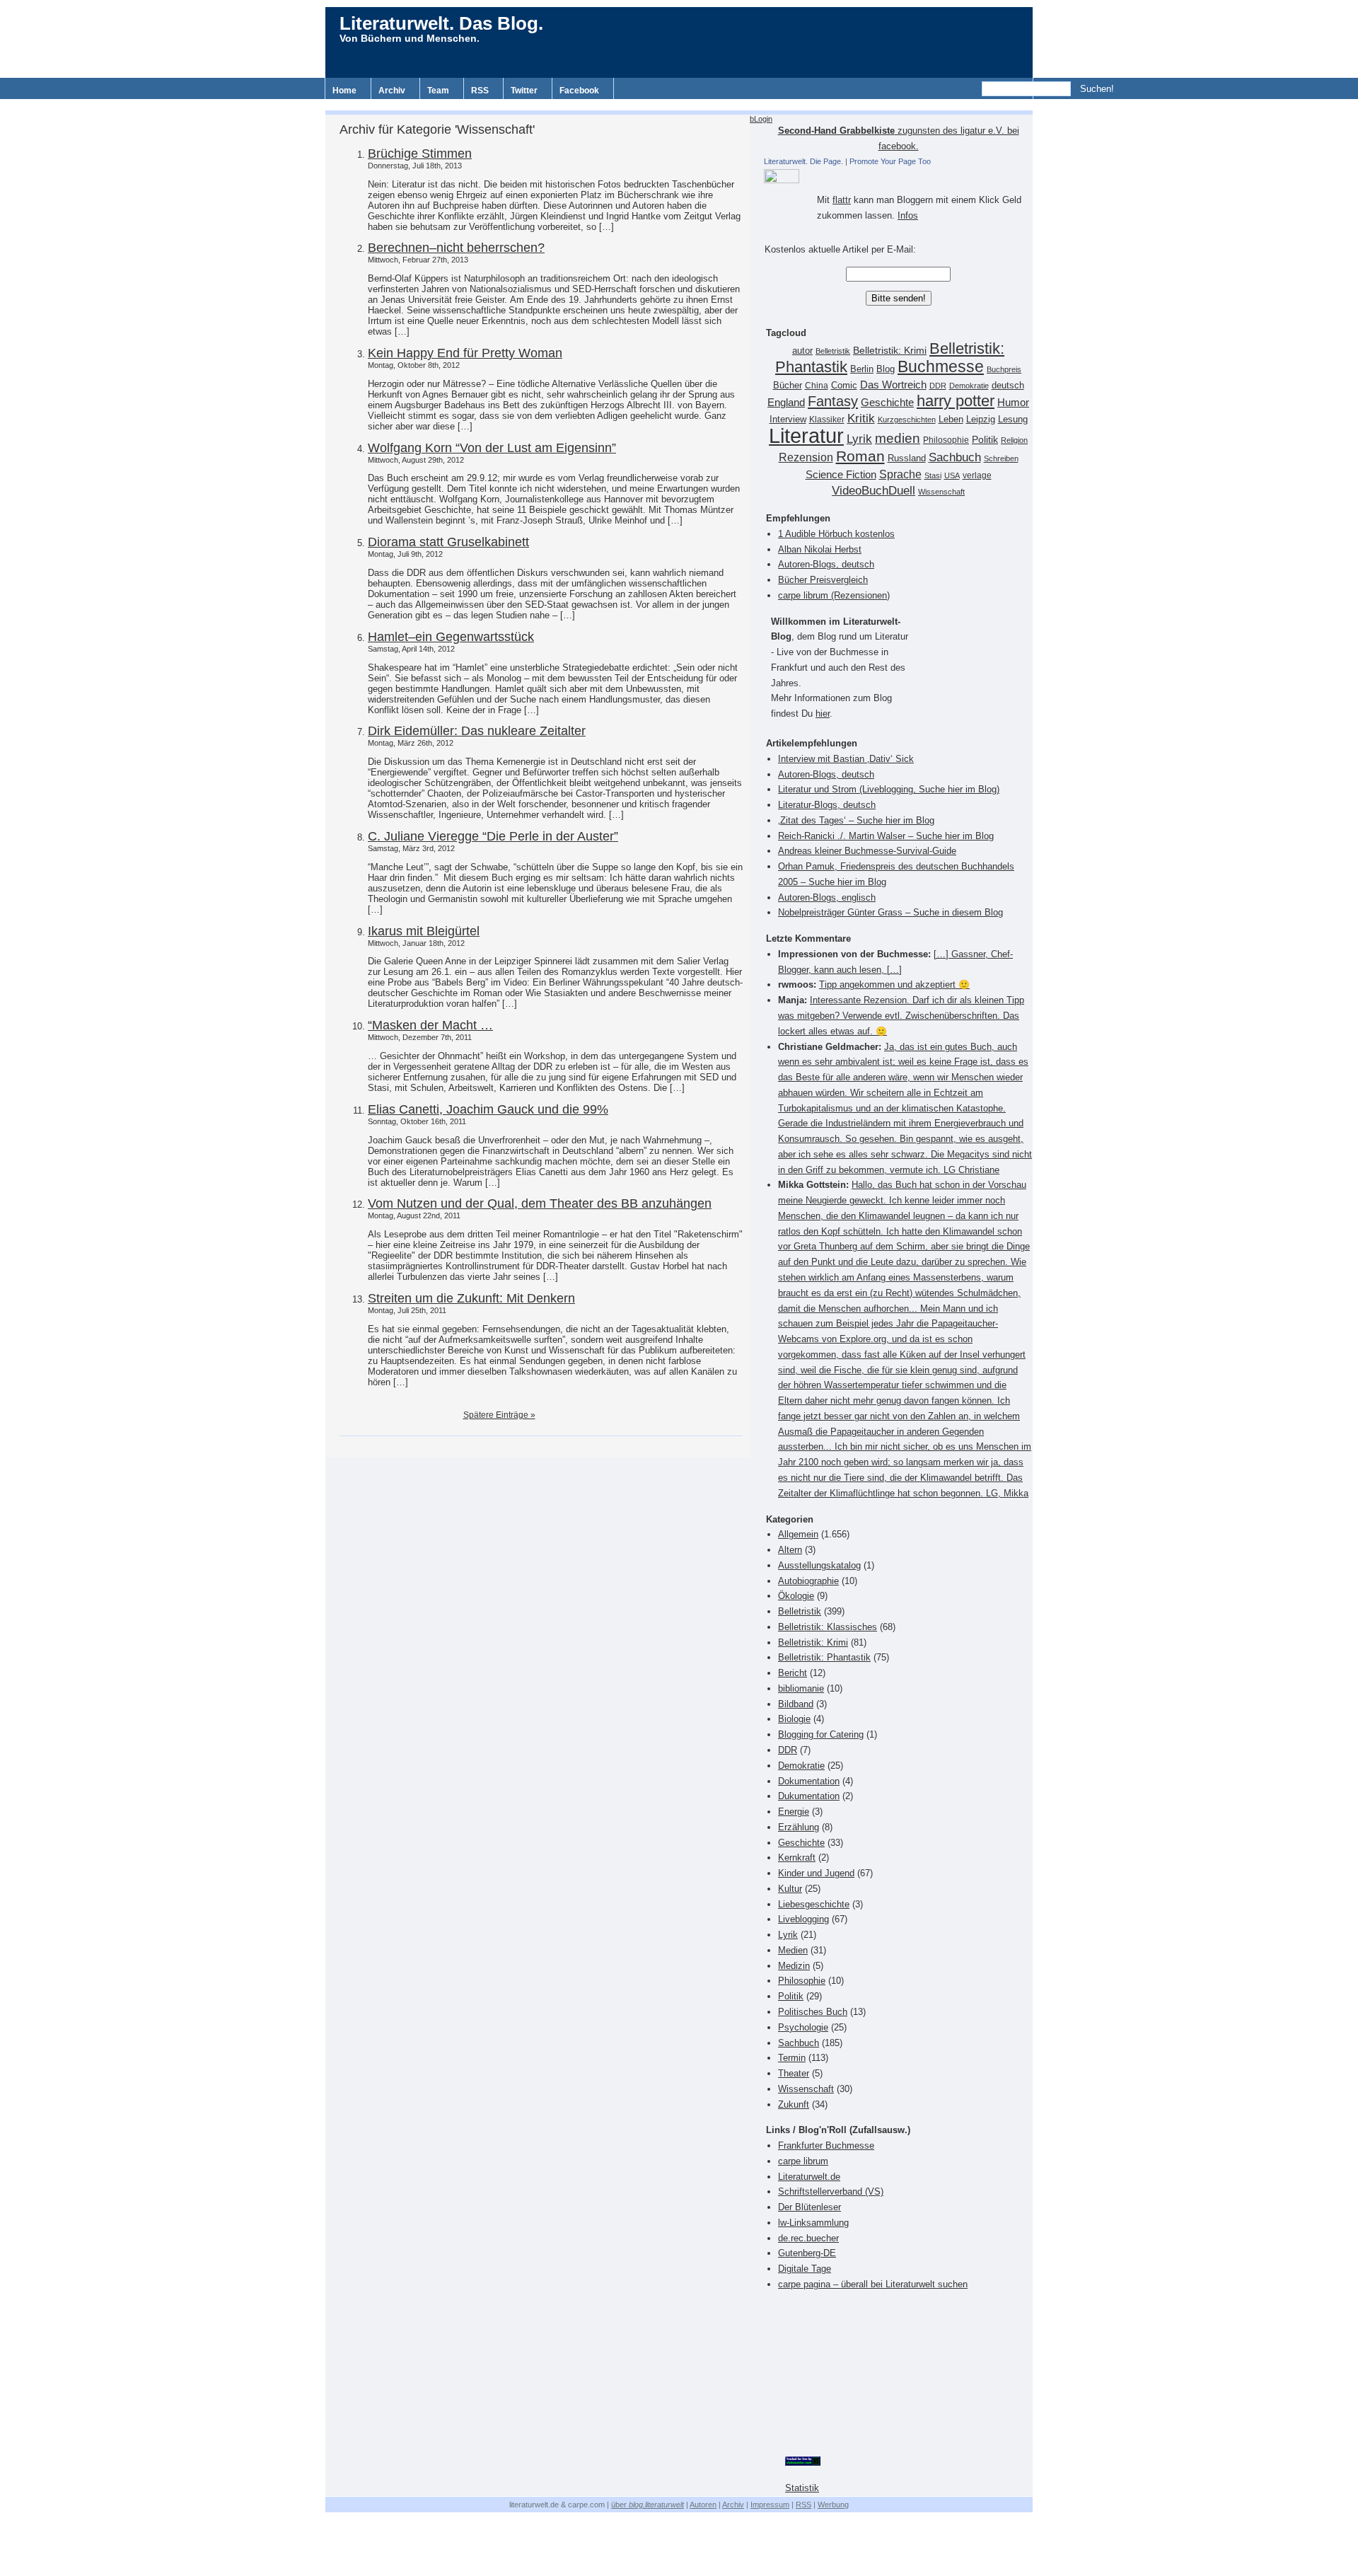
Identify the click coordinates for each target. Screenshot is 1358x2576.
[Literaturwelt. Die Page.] (898, 176)
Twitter (524, 91)
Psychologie (803, 2027)
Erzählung (799, 1827)
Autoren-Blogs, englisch (827, 897)
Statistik (802, 2488)
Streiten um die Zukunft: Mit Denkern (471, 1298)
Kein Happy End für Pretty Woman (465, 353)
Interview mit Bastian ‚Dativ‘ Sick (846, 759)
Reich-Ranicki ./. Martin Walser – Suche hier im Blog (886, 836)
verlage (977, 475)
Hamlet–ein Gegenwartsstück (451, 637)
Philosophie (946, 440)
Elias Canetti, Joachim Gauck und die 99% (488, 1109)
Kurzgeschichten (907, 420)
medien (898, 438)
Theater (794, 2073)
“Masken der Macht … (430, 1025)
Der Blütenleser (809, 2207)
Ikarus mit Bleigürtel (424, 931)
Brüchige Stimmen (420, 154)
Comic (844, 386)
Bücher (788, 385)
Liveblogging (803, 1919)
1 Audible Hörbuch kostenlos (836, 534)
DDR (938, 386)
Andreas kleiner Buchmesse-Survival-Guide (867, 851)
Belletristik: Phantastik (824, 1657)
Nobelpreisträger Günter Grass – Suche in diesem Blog (890, 912)
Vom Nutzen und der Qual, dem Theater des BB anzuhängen (540, 1203)
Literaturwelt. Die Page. (803, 161)
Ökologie (796, 1596)
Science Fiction (841, 474)
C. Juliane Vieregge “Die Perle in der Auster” (493, 836)
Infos (908, 215)
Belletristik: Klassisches (828, 1627)
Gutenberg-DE (807, 2253)
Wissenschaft (941, 492)
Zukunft (794, 2104)
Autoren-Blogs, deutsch (826, 564)
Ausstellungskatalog (819, 1565)
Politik (985, 440)
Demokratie (969, 386)
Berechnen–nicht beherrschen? (456, 248)
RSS (480, 91)
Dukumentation (809, 1796)
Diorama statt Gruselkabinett (448, 542)
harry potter (956, 401)
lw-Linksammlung (813, 2223)
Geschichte (887, 402)
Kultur (790, 1889)
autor (802, 351)
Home (344, 91)
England (786, 402)
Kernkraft (797, 1858)
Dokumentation (809, 1781)
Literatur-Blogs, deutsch (827, 805)
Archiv (392, 91)
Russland (907, 458)
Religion (1014, 440)
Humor (1013, 402)
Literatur (806, 435)
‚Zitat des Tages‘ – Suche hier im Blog (856, 820)
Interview (788, 420)
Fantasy (833, 401)
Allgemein (798, 1534)
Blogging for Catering (821, 1734)
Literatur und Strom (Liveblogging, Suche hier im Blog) (889, 789)
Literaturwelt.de (809, 2177)
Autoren (703, 2505)
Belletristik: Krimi (890, 350)
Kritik (861, 418)
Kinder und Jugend (816, 1873)
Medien (793, 1950)
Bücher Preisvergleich (823, 580)
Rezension (806, 457)
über (648, 2505)
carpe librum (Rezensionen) (834, 595)
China (817, 386)
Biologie (794, 1719)
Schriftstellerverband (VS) (831, 2191)
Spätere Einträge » (499, 1415)
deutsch (1008, 386)
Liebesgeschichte (814, 1904)
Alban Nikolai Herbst (820, 549)
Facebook (579, 91)
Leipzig (981, 419)
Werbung (833, 2505)
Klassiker (827, 420)
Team (438, 91)
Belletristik (833, 351)
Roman (860, 456)
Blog (886, 369)
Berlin (862, 369)
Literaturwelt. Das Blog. (441, 23)
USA (952, 475)
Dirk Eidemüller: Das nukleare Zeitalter (477, 731)
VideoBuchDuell (874, 491)
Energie (794, 1812)
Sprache (900, 474)
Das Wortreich (893, 385)
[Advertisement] (679, 104)
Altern (790, 1550)
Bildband (796, 1704)
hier (823, 714)
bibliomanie (801, 1688)
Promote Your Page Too (890, 161)
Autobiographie (808, 1581)
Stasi (933, 475)
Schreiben (1001, 458)
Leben (951, 420)
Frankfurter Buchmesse (826, 2145)
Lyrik (859, 439)
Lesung (1013, 420)
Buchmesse (941, 366)
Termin (792, 2058)
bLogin (761, 119)
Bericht (793, 1673)
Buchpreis (1004, 369)
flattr (842, 200)
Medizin (794, 1966)
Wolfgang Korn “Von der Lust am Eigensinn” (492, 448)
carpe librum (803, 2161)
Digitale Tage (805, 2269)
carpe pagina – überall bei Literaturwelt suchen (873, 2284)
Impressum (770, 2505)
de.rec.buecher (808, 2238)
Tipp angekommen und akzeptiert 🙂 (894, 984)
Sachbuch (955, 457)
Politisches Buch (813, 2012)
